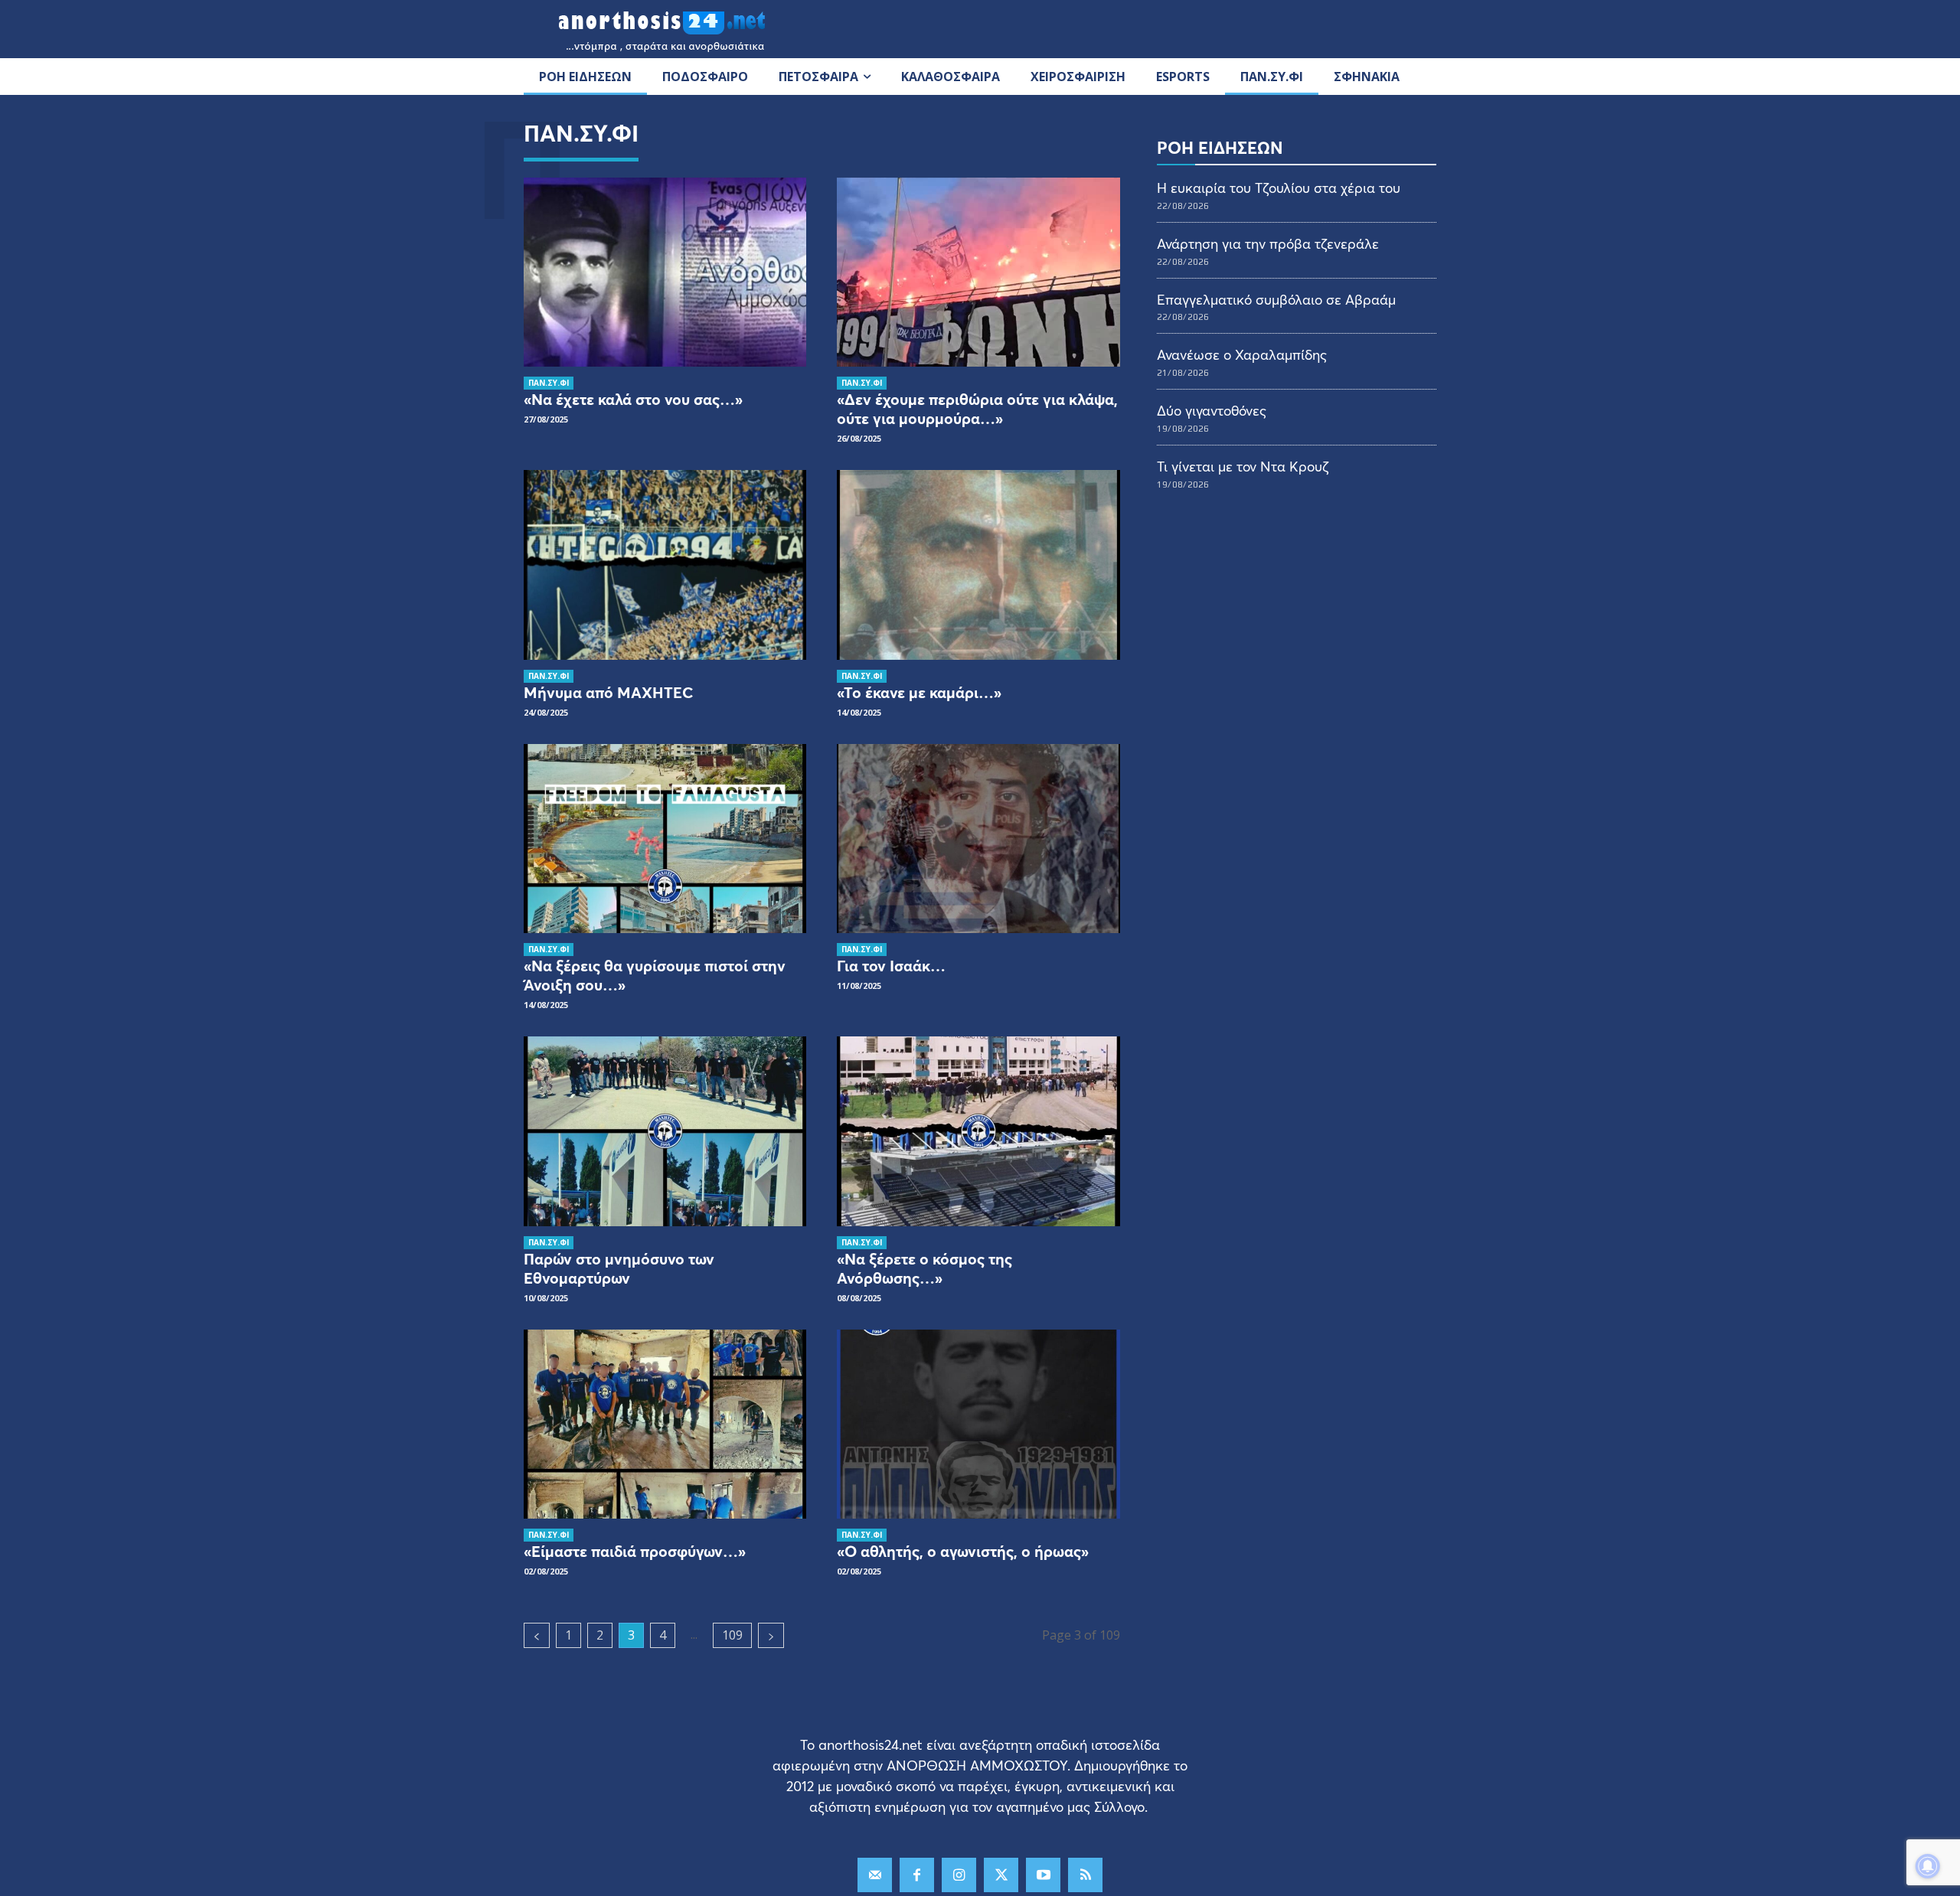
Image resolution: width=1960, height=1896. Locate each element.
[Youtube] (1043, 1875)
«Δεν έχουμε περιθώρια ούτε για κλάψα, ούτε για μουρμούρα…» (977, 409)
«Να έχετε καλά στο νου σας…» (633, 399)
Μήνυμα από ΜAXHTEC (608, 692)
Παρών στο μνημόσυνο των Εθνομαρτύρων (619, 1268)
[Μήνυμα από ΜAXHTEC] (665, 565)
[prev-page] (537, 1635)
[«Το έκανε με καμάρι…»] (978, 565)
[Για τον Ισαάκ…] (978, 839)
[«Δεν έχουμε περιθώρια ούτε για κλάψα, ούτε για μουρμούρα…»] (978, 272)
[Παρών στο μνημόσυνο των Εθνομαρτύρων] (665, 1131)
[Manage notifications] (1928, 1866)
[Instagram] (959, 1875)
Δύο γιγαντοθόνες (1212, 410)
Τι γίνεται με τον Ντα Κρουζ (1243, 466)
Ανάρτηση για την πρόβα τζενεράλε (1268, 243)
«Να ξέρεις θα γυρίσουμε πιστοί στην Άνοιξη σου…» (655, 975)
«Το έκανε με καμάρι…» (919, 692)
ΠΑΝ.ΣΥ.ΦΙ (549, 383)
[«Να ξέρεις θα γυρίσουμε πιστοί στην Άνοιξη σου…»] (665, 839)
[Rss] (1085, 1875)
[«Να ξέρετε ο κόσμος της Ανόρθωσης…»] (978, 1131)
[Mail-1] (875, 1875)
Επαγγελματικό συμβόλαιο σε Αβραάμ (1276, 299)
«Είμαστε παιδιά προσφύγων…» (635, 1551)
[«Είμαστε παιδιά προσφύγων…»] (665, 1424)
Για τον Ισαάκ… (891, 966)
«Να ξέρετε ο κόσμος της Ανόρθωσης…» (924, 1268)
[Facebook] (917, 1875)
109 (732, 1635)
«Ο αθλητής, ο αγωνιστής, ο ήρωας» (963, 1551)
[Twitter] (1001, 1875)
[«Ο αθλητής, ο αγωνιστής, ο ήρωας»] (978, 1424)
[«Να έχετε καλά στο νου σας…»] (665, 272)
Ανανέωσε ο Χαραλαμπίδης (1242, 354)
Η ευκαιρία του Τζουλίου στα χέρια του (1279, 188)
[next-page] (771, 1635)
